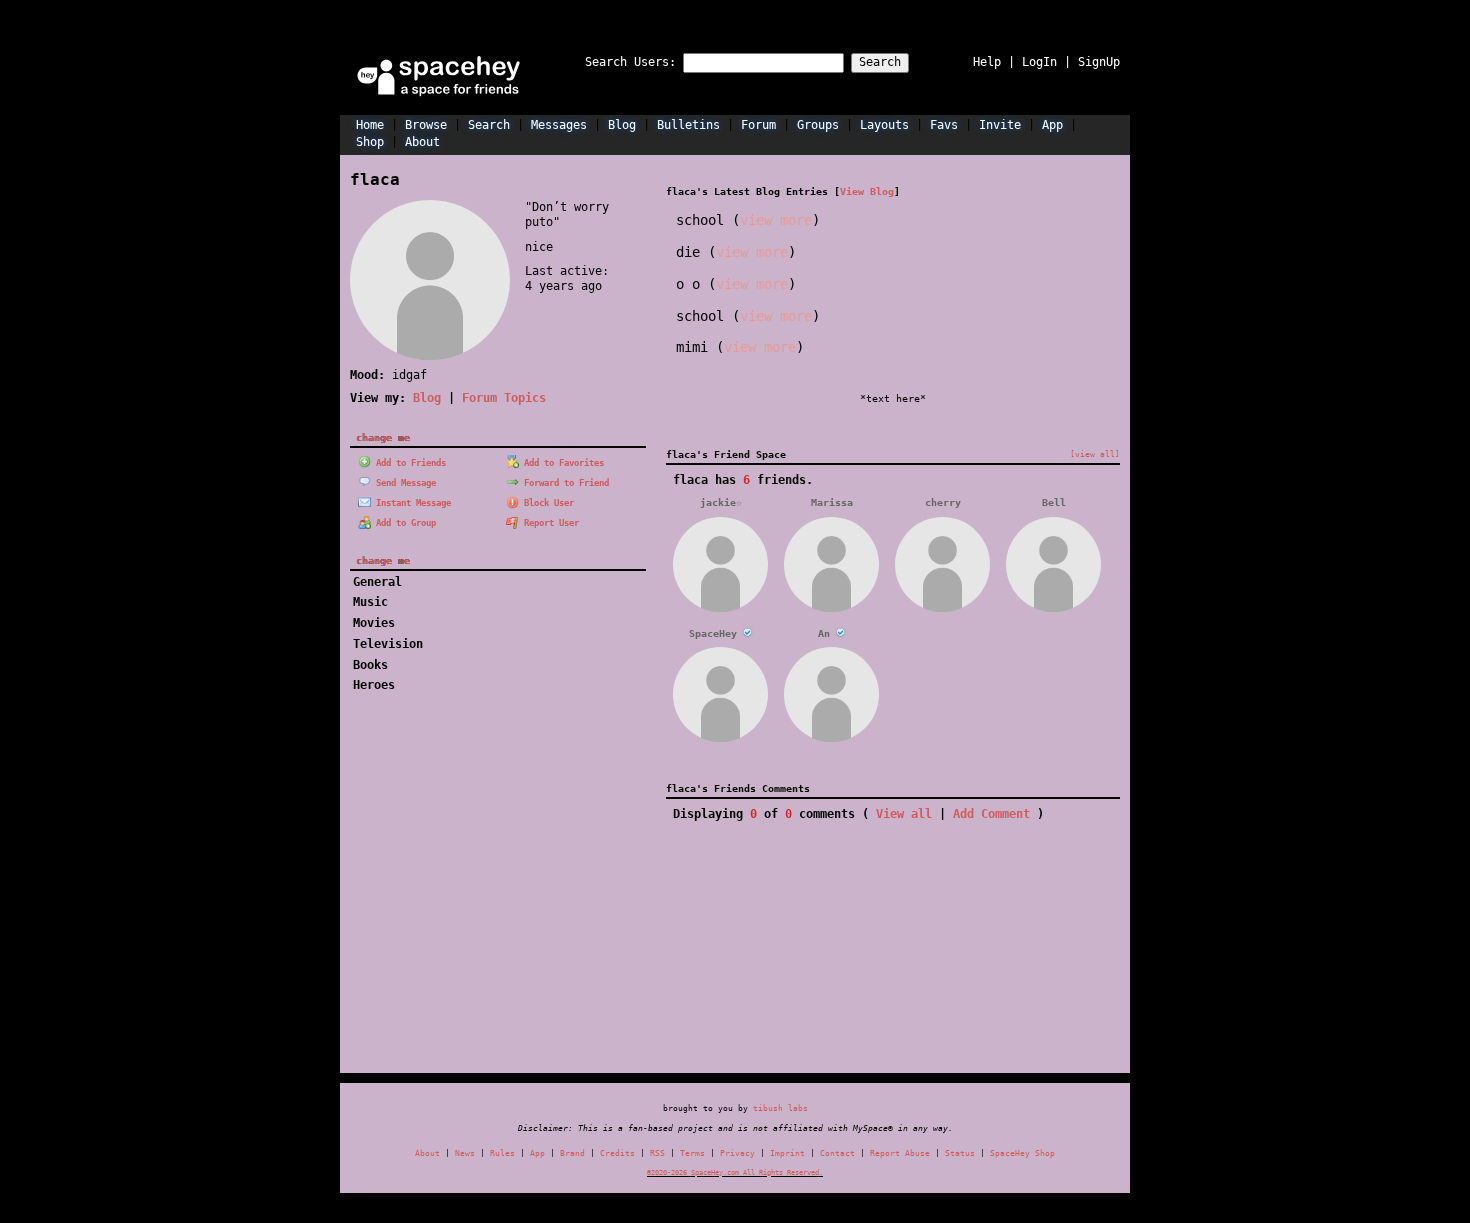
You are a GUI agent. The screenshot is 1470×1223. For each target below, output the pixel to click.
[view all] (1095, 454)
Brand (572, 1153)
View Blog (867, 191)
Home (370, 125)
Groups (818, 125)
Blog (622, 125)
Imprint (787, 1153)
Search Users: (630, 62)
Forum (758, 125)
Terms (692, 1153)
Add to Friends (408, 463)
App (1052, 125)
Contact (837, 1153)
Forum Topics (504, 398)
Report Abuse (900, 1153)
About (422, 142)
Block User (546, 503)
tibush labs (780, 1108)
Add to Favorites (561, 463)
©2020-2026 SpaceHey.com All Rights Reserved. (735, 1172)
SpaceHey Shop (1022, 1153)
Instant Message (411, 503)
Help (987, 62)
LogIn (1039, 62)
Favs (944, 125)
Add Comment (991, 814)
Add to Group (403, 523)
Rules (502, 1153)
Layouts (884, 125)
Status (960, 1153)
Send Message (403, 483)
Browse (426, 125)
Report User (549, 523)
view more (776, 220)
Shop (370, 142)
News (465, 1153)
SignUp (1099, 62)
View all (904, 814)
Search (880, 62)
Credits (617, 1153)
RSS (657, 1153)
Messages (559, 125)
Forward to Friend (564, 483)
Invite (1000, 125)
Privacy (737, 1153)
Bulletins (688, 125)
